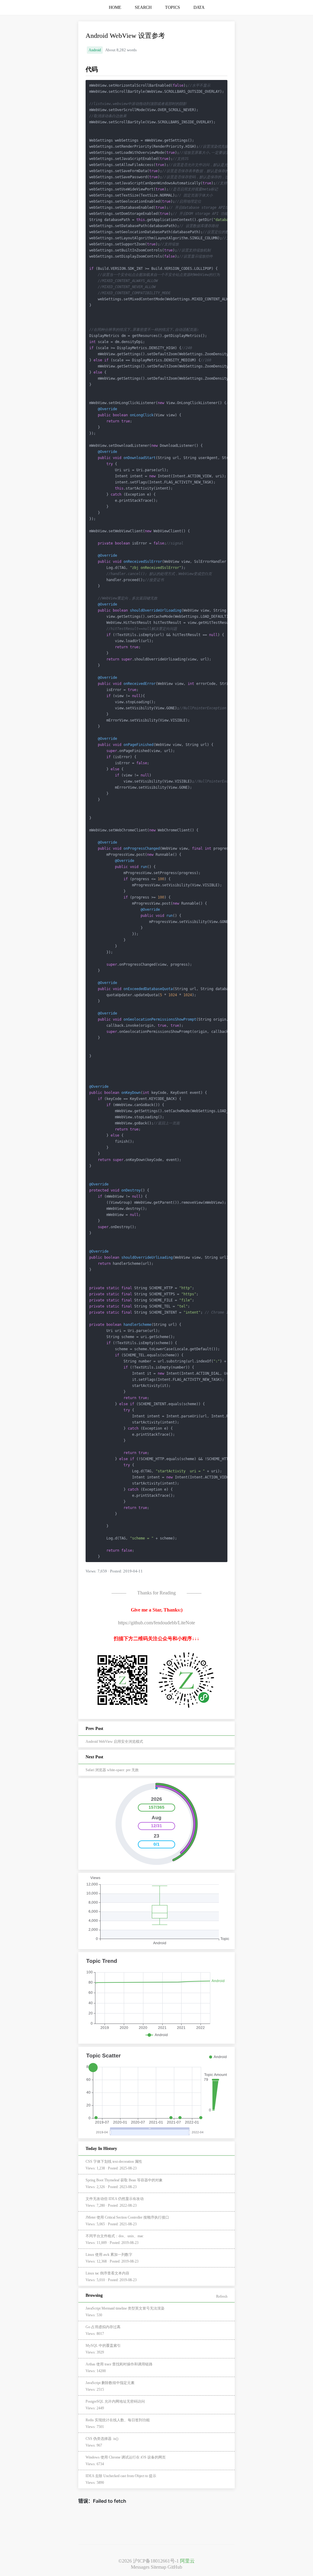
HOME (115, 7)
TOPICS (173, 7)
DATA (199, 7)
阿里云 (187, 2561)
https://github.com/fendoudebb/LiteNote (156, 1623)
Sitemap (158, 2567)
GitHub (175, 2567)
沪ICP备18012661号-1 (156, 2561)
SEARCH (143, 7)
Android (95, 50)
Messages (140, 2567)
